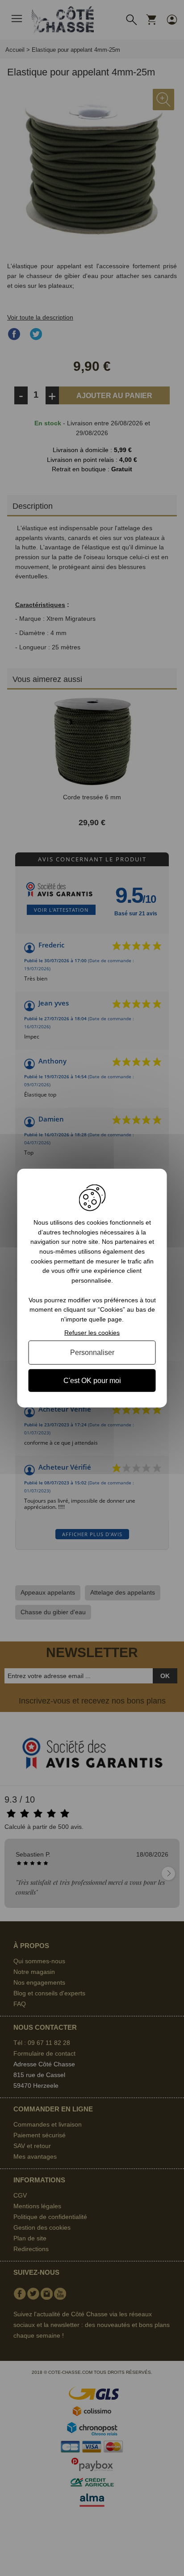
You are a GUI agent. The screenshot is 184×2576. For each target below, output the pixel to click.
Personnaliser (92, 1352)
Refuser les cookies (92, 1332)
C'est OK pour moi (92, 1380)
